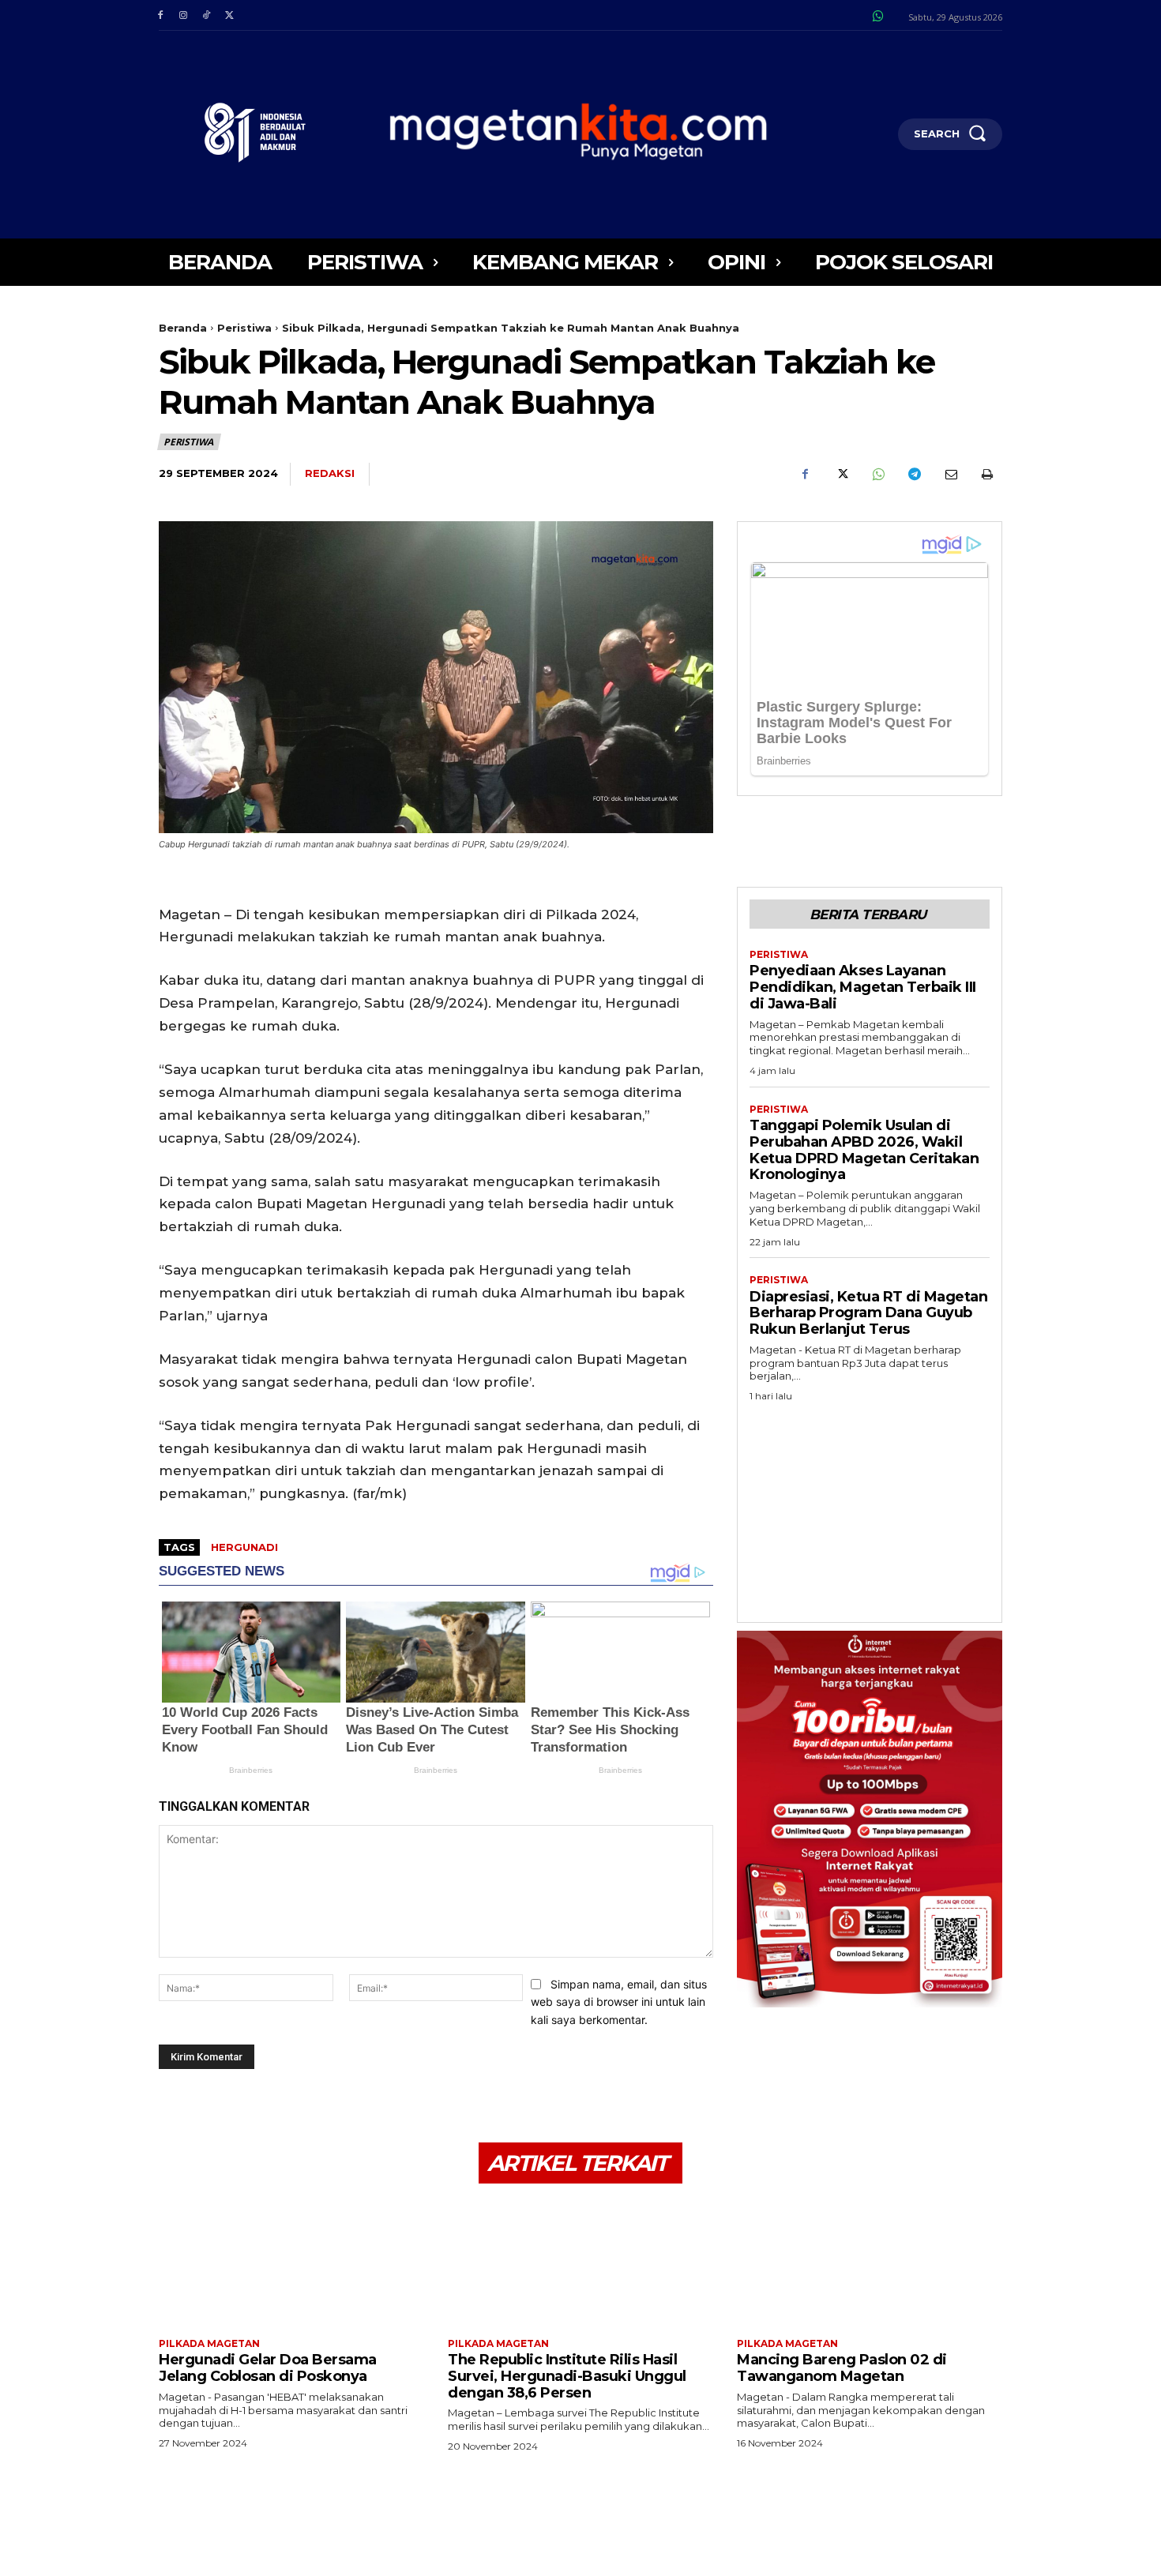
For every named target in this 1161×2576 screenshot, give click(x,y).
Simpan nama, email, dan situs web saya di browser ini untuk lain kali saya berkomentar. (619, 2002)
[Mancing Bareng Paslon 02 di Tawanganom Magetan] (870, 2263)
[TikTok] (206, 15)
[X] (229, 15)
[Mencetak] (986, 475)
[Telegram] (914, 475)
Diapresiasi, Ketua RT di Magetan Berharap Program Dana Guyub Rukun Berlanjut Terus (868, 1313)
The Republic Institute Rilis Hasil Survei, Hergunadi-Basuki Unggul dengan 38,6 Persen (567, 2376)
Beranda (183, 328)
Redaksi (330, 473)
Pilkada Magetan (209, 2344)
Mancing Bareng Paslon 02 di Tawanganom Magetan (842, 2368)
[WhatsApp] (877, 475)
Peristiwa (244, 328)
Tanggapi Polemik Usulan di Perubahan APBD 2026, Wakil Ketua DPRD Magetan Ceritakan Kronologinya (864, 1150)
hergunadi (244, 1547)
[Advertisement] (870, 1508)
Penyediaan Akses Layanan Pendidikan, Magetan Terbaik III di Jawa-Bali (863, 987)
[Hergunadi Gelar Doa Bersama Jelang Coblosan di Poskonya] (291, 2263)
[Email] (950, 475)
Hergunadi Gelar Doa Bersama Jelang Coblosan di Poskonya (268, 2368)
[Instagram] (183, 15)
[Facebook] (160, 15)
